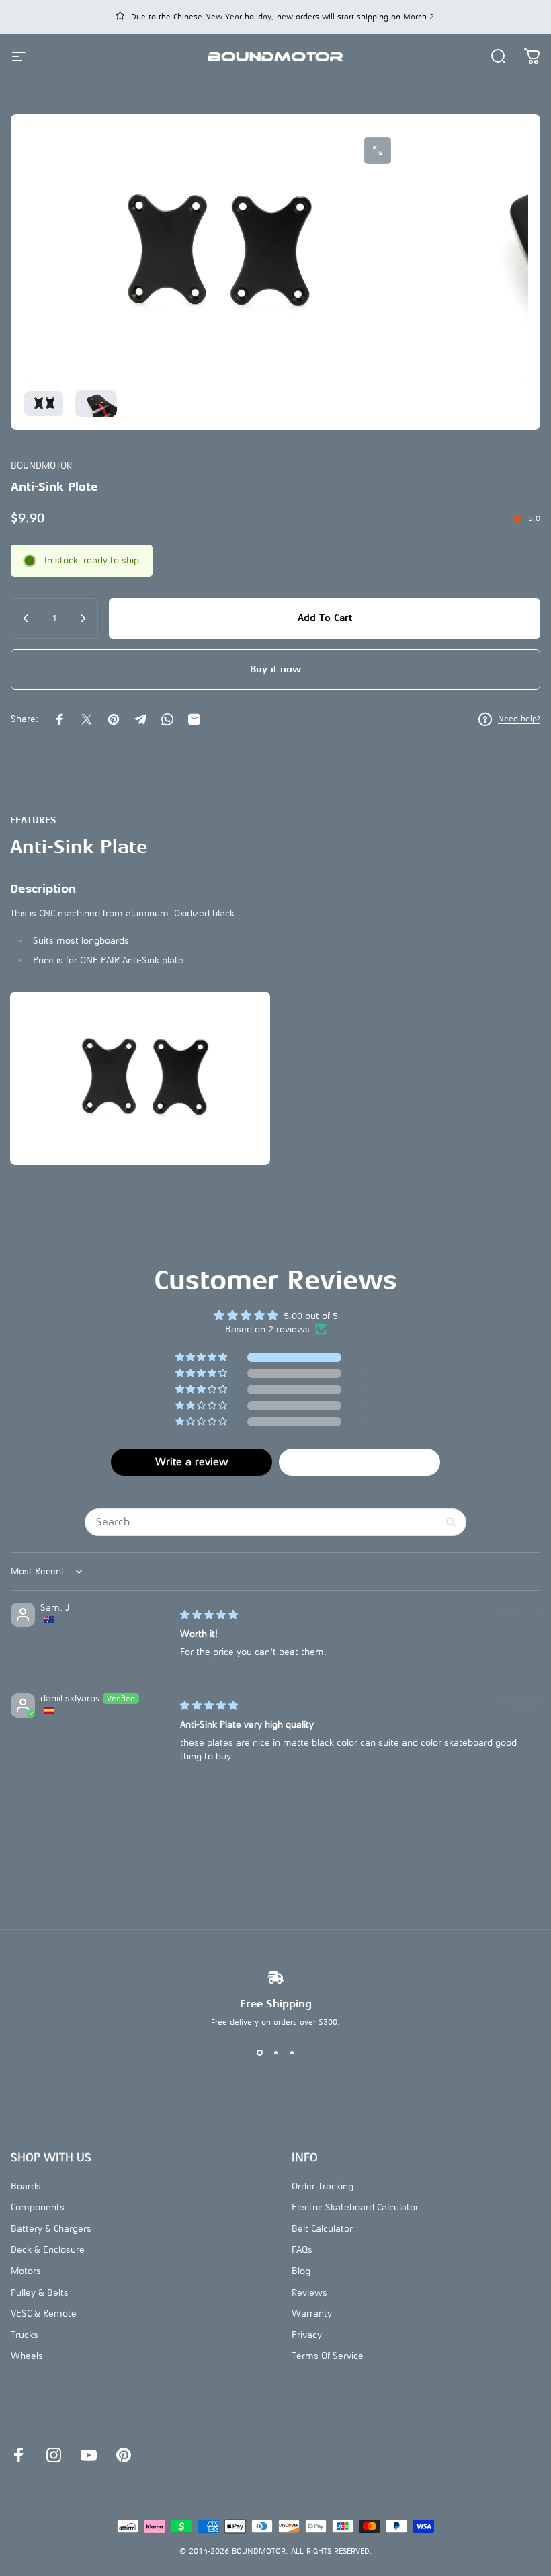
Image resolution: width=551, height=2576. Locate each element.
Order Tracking (323, 2186)
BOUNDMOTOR (41, 466)
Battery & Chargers (51, 2229)
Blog (301, 2271)
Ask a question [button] (360, 1462)
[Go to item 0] (44, 404)
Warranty (312, 2313)
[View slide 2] (275, 2052)
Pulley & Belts (40, 2293)
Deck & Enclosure (48, 2250)
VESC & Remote (44, 2313)
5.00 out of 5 (311, 1316)
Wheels (27, 2356)
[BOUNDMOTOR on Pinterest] (124, 2455)
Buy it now (275, 669)
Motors (26, 2271)
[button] (202, 1358)
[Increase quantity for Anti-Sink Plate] (84, 618)
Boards (26, 2186)
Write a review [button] (192, 1462)
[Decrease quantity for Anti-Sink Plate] (25, 618)
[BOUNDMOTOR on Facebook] (19, 2455)
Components (38, 2207)
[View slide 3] (292, 2052)
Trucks (25, 2335)
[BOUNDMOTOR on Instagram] (54, 2455)
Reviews (309, 2293)
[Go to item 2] (96, 404)
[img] (209, 1615)
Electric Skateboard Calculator (355, 2207)
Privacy (307, 2335)
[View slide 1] (259, 2052)
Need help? (519, 719)
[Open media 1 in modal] (378, 151)
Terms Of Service (328, 2356)
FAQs (302, 2250)
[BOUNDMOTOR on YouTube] (89, 2455)
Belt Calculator (322, 2229)
